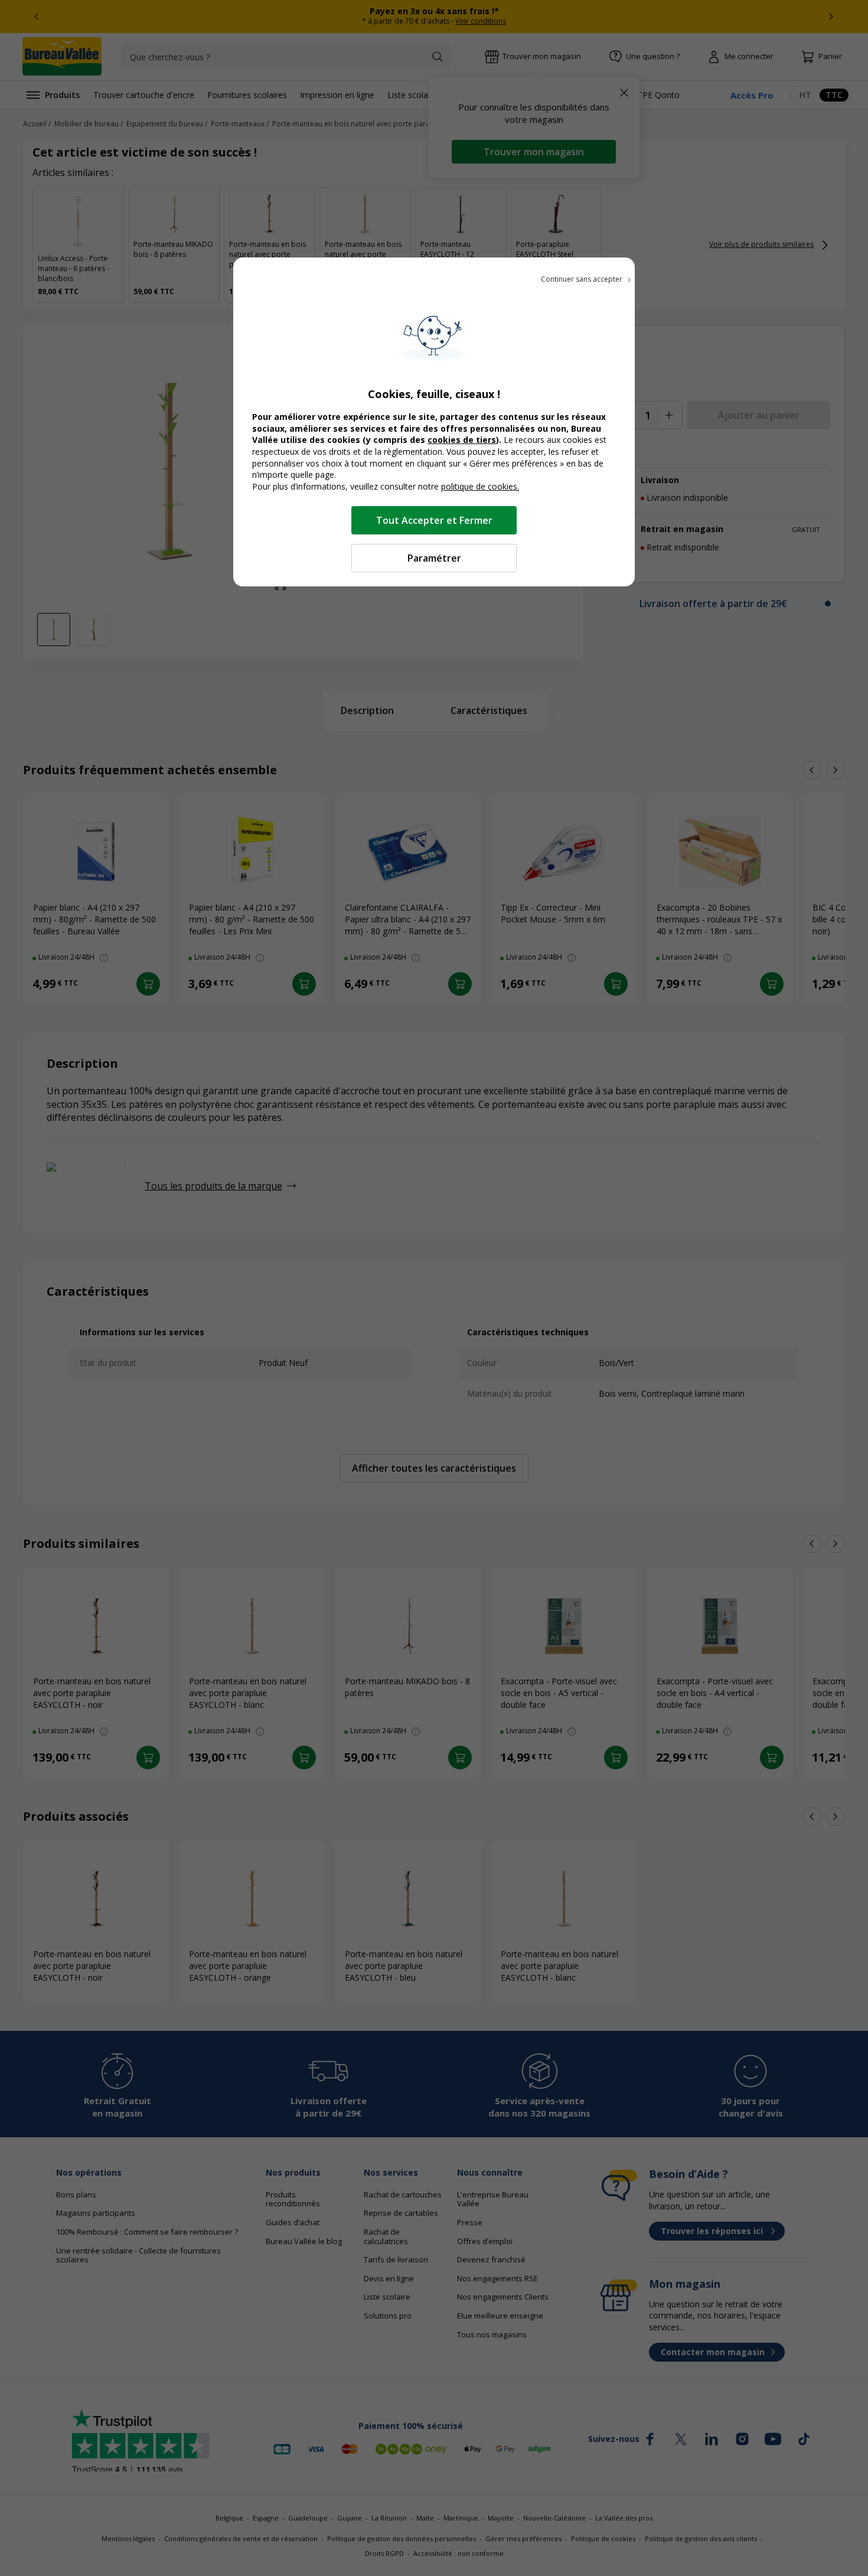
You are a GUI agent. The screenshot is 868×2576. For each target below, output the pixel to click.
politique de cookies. (480, 486)
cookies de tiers (462, 440)
